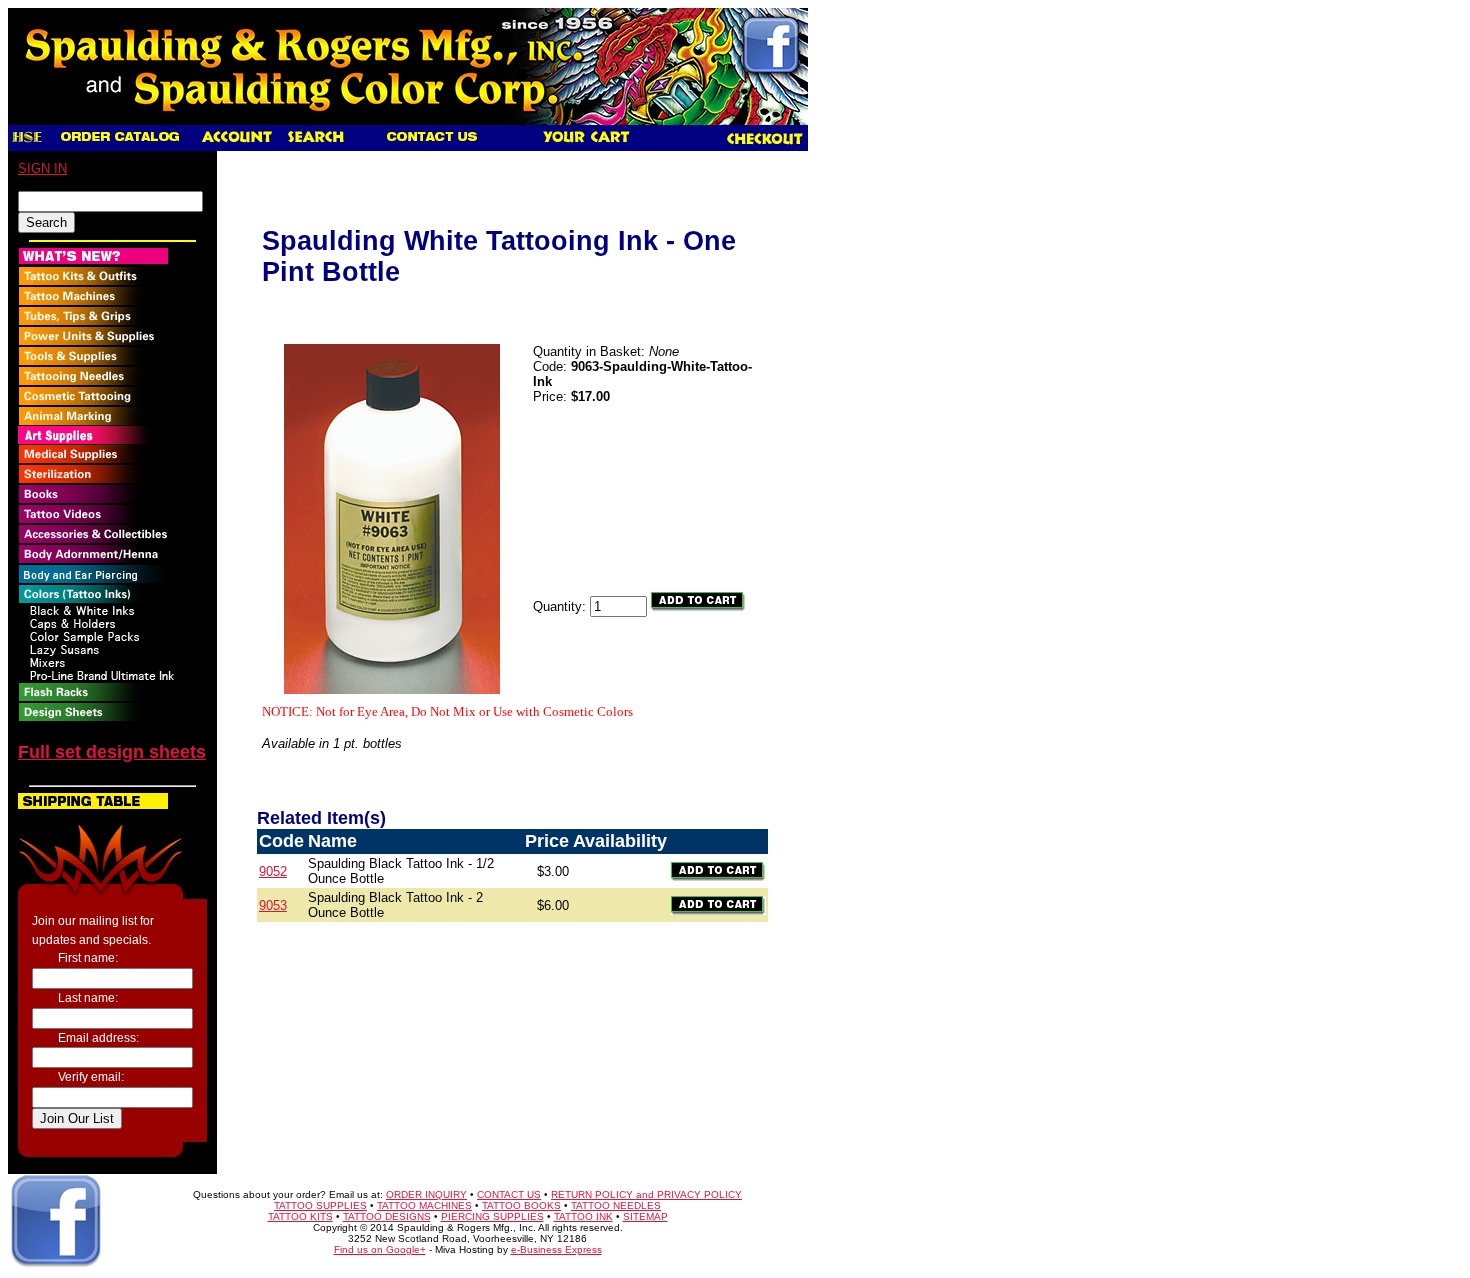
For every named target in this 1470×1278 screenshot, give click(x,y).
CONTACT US (509, 1194)
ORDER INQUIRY (426, 1194)
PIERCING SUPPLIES (492, 1216)
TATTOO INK (583, 1216)
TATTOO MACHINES (424, 1205)
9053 (273, 905)
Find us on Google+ (380, 1249)
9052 (273, 871)
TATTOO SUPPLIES (320, 1205)
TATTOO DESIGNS (387, 1216)
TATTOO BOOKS (521, 1205)
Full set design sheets (112, 752)
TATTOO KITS (300, 1216)
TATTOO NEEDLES (616, 1205)
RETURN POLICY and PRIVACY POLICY (646, 1194)
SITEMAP (645, 1216)
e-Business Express (556, 1249)
